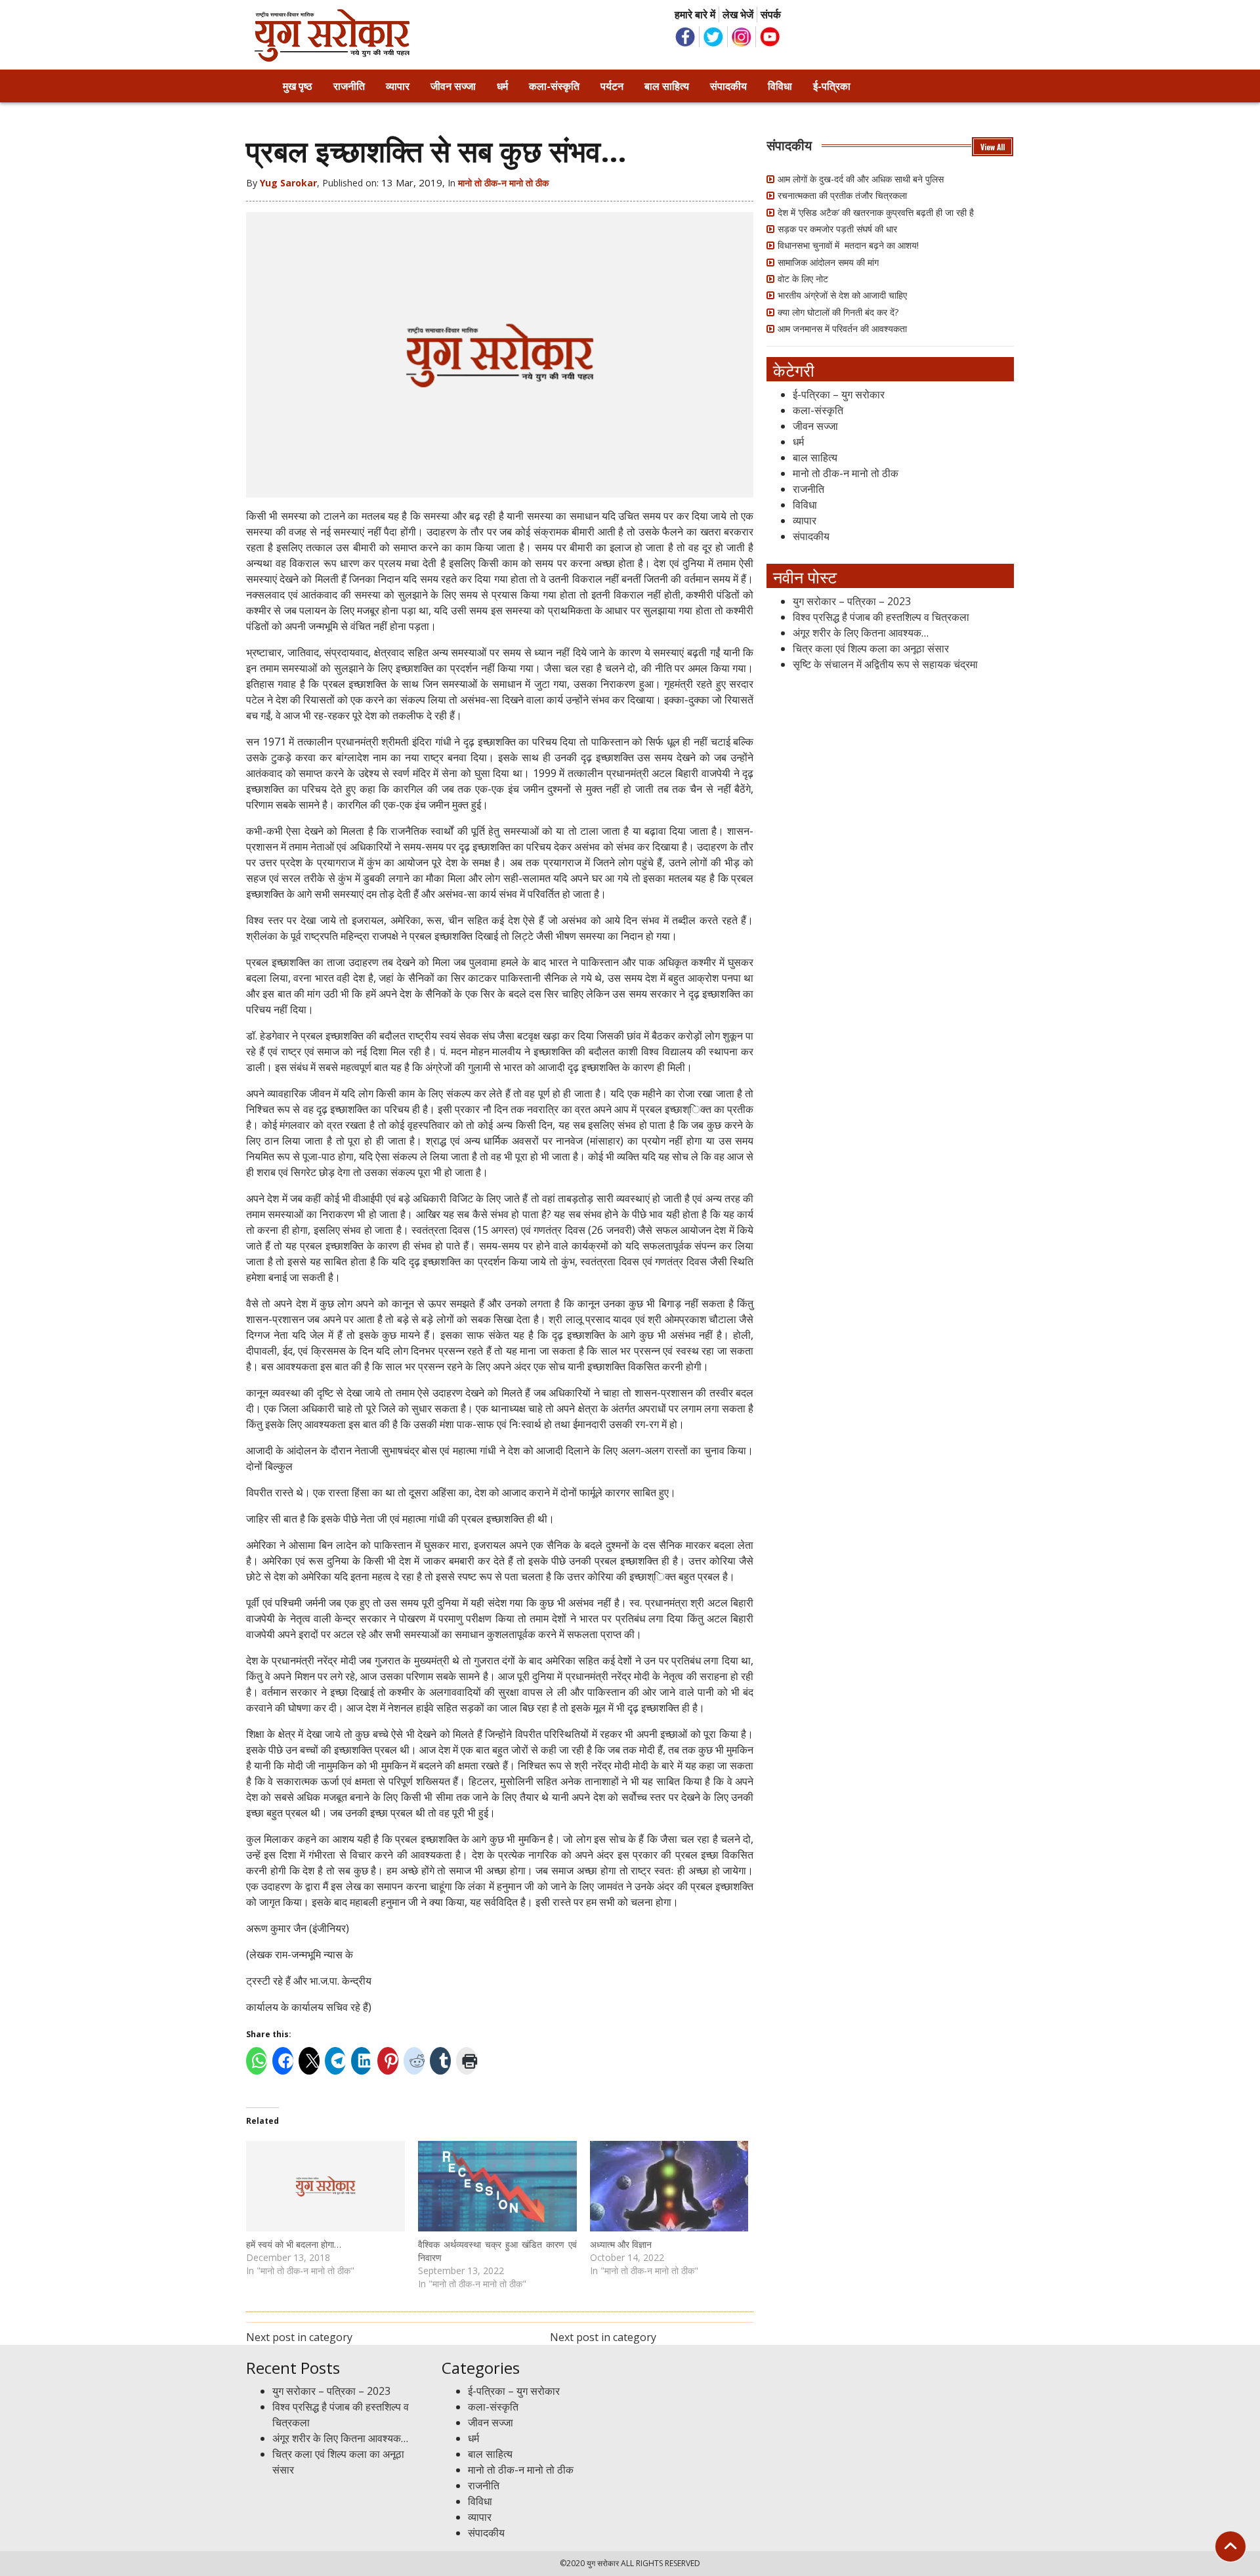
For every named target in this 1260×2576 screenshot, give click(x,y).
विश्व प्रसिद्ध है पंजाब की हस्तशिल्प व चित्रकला (881, 617)
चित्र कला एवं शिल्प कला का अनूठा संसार (871, 648)
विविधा (780, 86)
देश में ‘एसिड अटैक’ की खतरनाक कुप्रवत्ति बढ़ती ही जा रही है (876, 212)
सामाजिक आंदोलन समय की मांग (828, 262)
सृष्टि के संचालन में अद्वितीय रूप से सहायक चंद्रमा (885, 664)
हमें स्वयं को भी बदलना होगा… (294, 2244)
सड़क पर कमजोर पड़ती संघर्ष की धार (837, 229)
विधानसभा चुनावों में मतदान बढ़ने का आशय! (848, 245)
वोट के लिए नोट (803, 279)
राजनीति (349, 86)
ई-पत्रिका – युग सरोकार (839, 394)
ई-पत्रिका (832, 86)
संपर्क (771, 14)
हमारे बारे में (695, 14)
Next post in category (299, 2337)
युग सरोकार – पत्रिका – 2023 (852, 601)
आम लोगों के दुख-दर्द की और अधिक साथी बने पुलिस (861, 179)
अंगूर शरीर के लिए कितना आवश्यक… (861, 633)
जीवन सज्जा (453, 86)
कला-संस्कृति (554, 86)
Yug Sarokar (288, 183)
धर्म (502, 86)
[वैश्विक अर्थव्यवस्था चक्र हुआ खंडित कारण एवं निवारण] (497, 2186)
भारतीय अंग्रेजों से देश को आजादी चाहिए (842, 295)
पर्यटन (612, 86)
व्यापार (398, 86)
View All (993, 147)
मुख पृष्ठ (298, 86)
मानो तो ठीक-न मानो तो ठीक (503, 183)
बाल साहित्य (667, 86)
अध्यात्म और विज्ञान (621, 2244)
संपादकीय (728, 86)
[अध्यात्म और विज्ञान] (669, 2186)
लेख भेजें (738, 14)
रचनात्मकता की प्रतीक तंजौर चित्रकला (842, 195)
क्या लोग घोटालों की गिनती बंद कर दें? (838, 312)
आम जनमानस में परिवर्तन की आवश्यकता (842, 328)
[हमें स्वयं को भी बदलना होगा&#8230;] (325, 2186)
